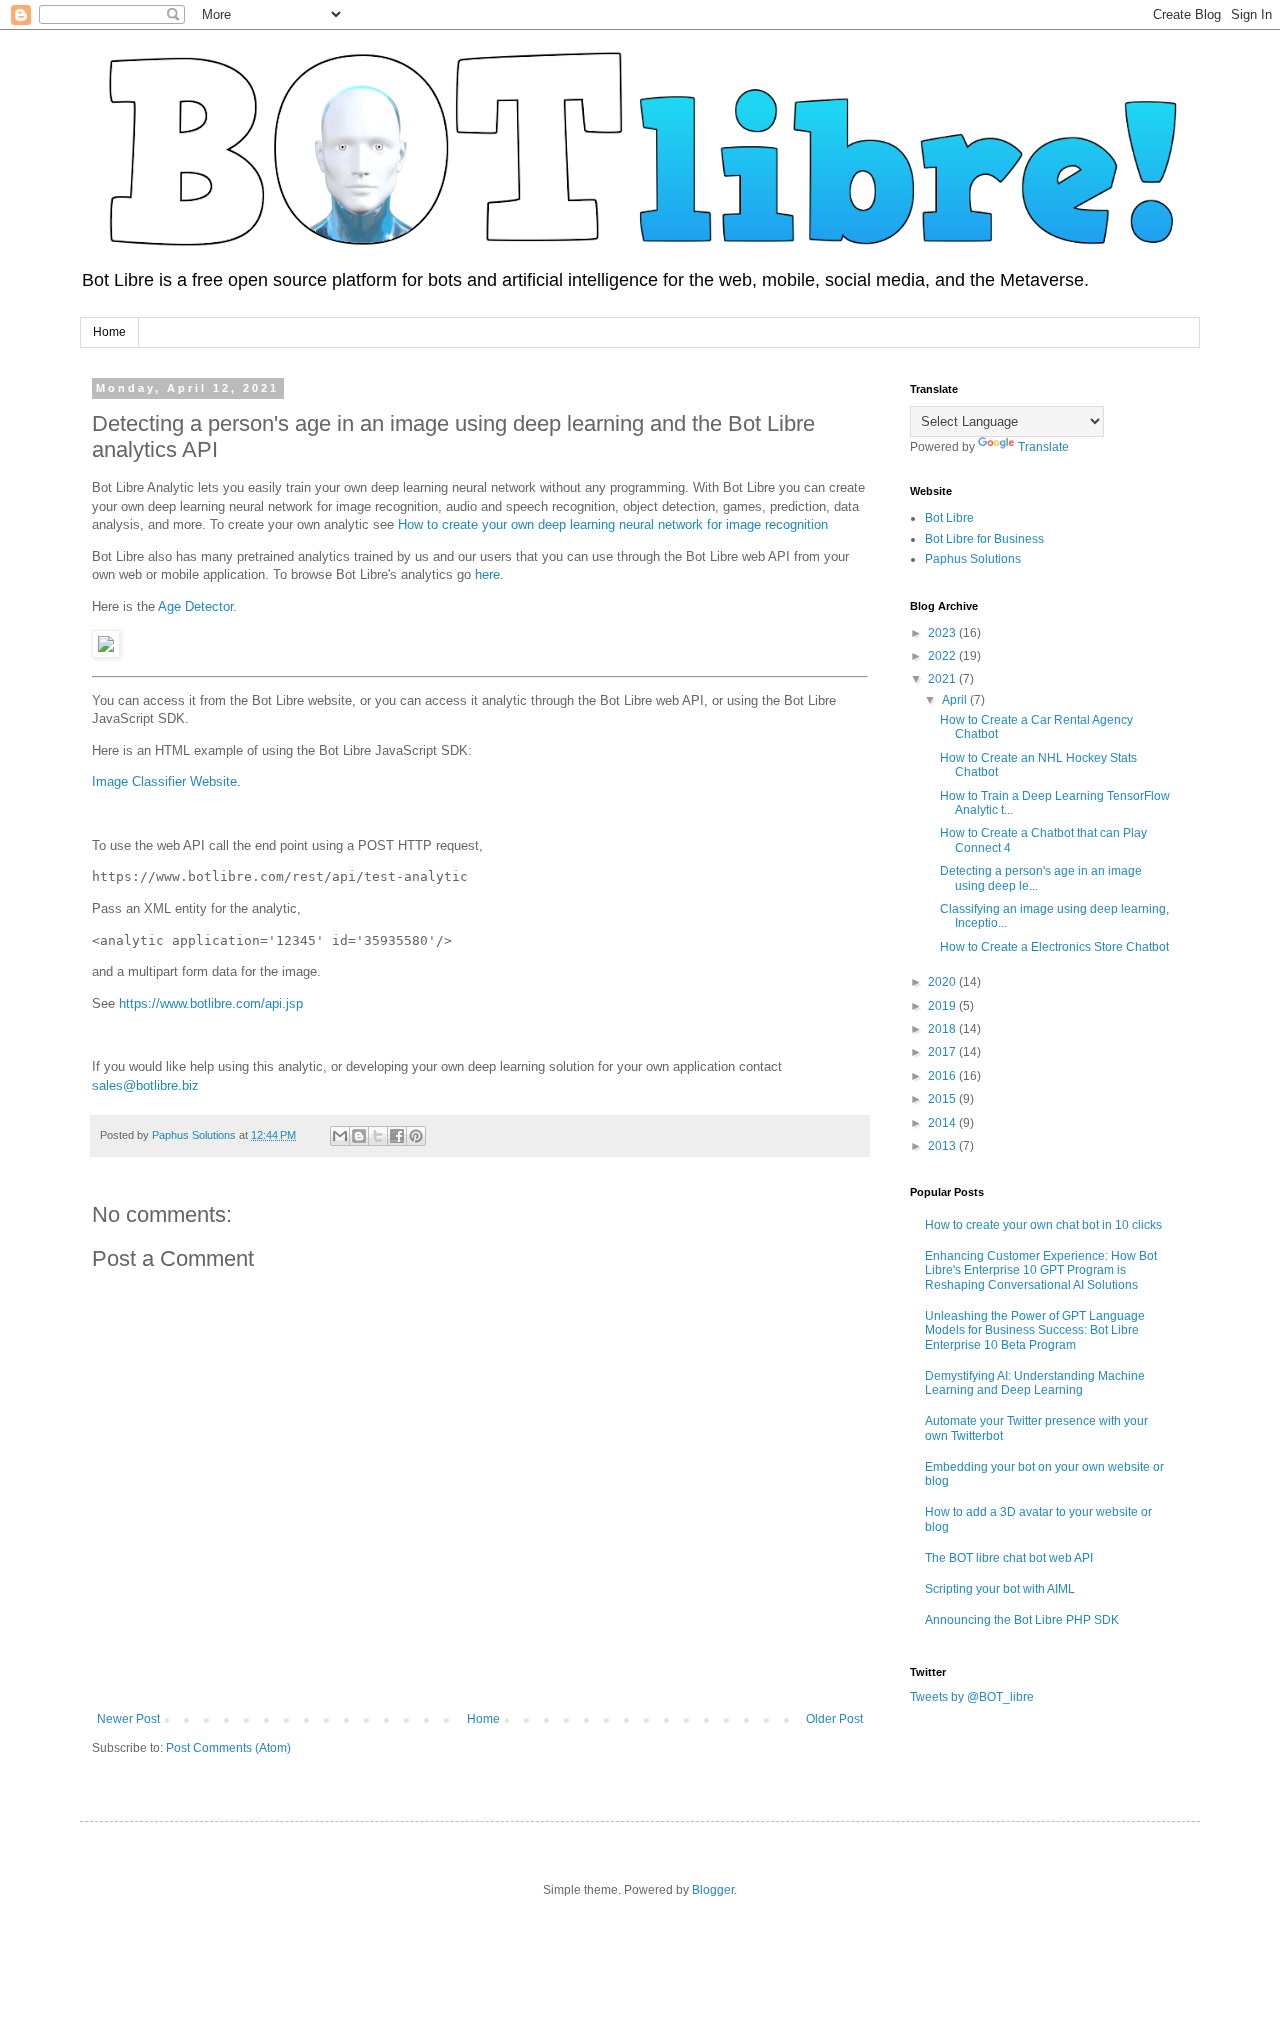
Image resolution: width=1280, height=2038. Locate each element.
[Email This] (340, 1136)
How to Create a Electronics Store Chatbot (1054, 947)
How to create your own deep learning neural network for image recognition (613, 524)
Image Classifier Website (164, 781)
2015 (943, 1099)
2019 (943, 1006)
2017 (943, 1052)
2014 (943, 1123)
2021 (943, 679)
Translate (1043, 447)
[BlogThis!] (359, 1136)
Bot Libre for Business (984, 539)
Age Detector (195, 606)
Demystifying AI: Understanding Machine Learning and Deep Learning (1035, 1383)
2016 (943, 1076)
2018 (943, 1029)
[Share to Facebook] (397, 1136)
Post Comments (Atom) (228, 1748)
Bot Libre (949, 518)
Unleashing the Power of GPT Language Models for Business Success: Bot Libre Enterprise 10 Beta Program (1035, 1330)
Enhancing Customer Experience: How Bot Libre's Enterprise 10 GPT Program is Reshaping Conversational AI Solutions (1041, 1270)
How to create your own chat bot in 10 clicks (1043, 1225)
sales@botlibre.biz (145, 1085)
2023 (943, 633)
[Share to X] (378, 1136)
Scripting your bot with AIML (1000, 1589)
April (956, 700)
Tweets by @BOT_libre (972, 1697)
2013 (943, 1146)
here (487, 574)
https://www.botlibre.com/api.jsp (211, 1003)
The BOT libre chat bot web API (1009, 1558)
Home (109, 332)
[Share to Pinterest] (416, 1136)
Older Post (834, 1719)
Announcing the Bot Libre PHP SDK (1022, 1620)
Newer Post (128, 1719)
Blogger (713, 1890)
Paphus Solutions (973, 559)
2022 (943, 656)
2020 (943, 982)
